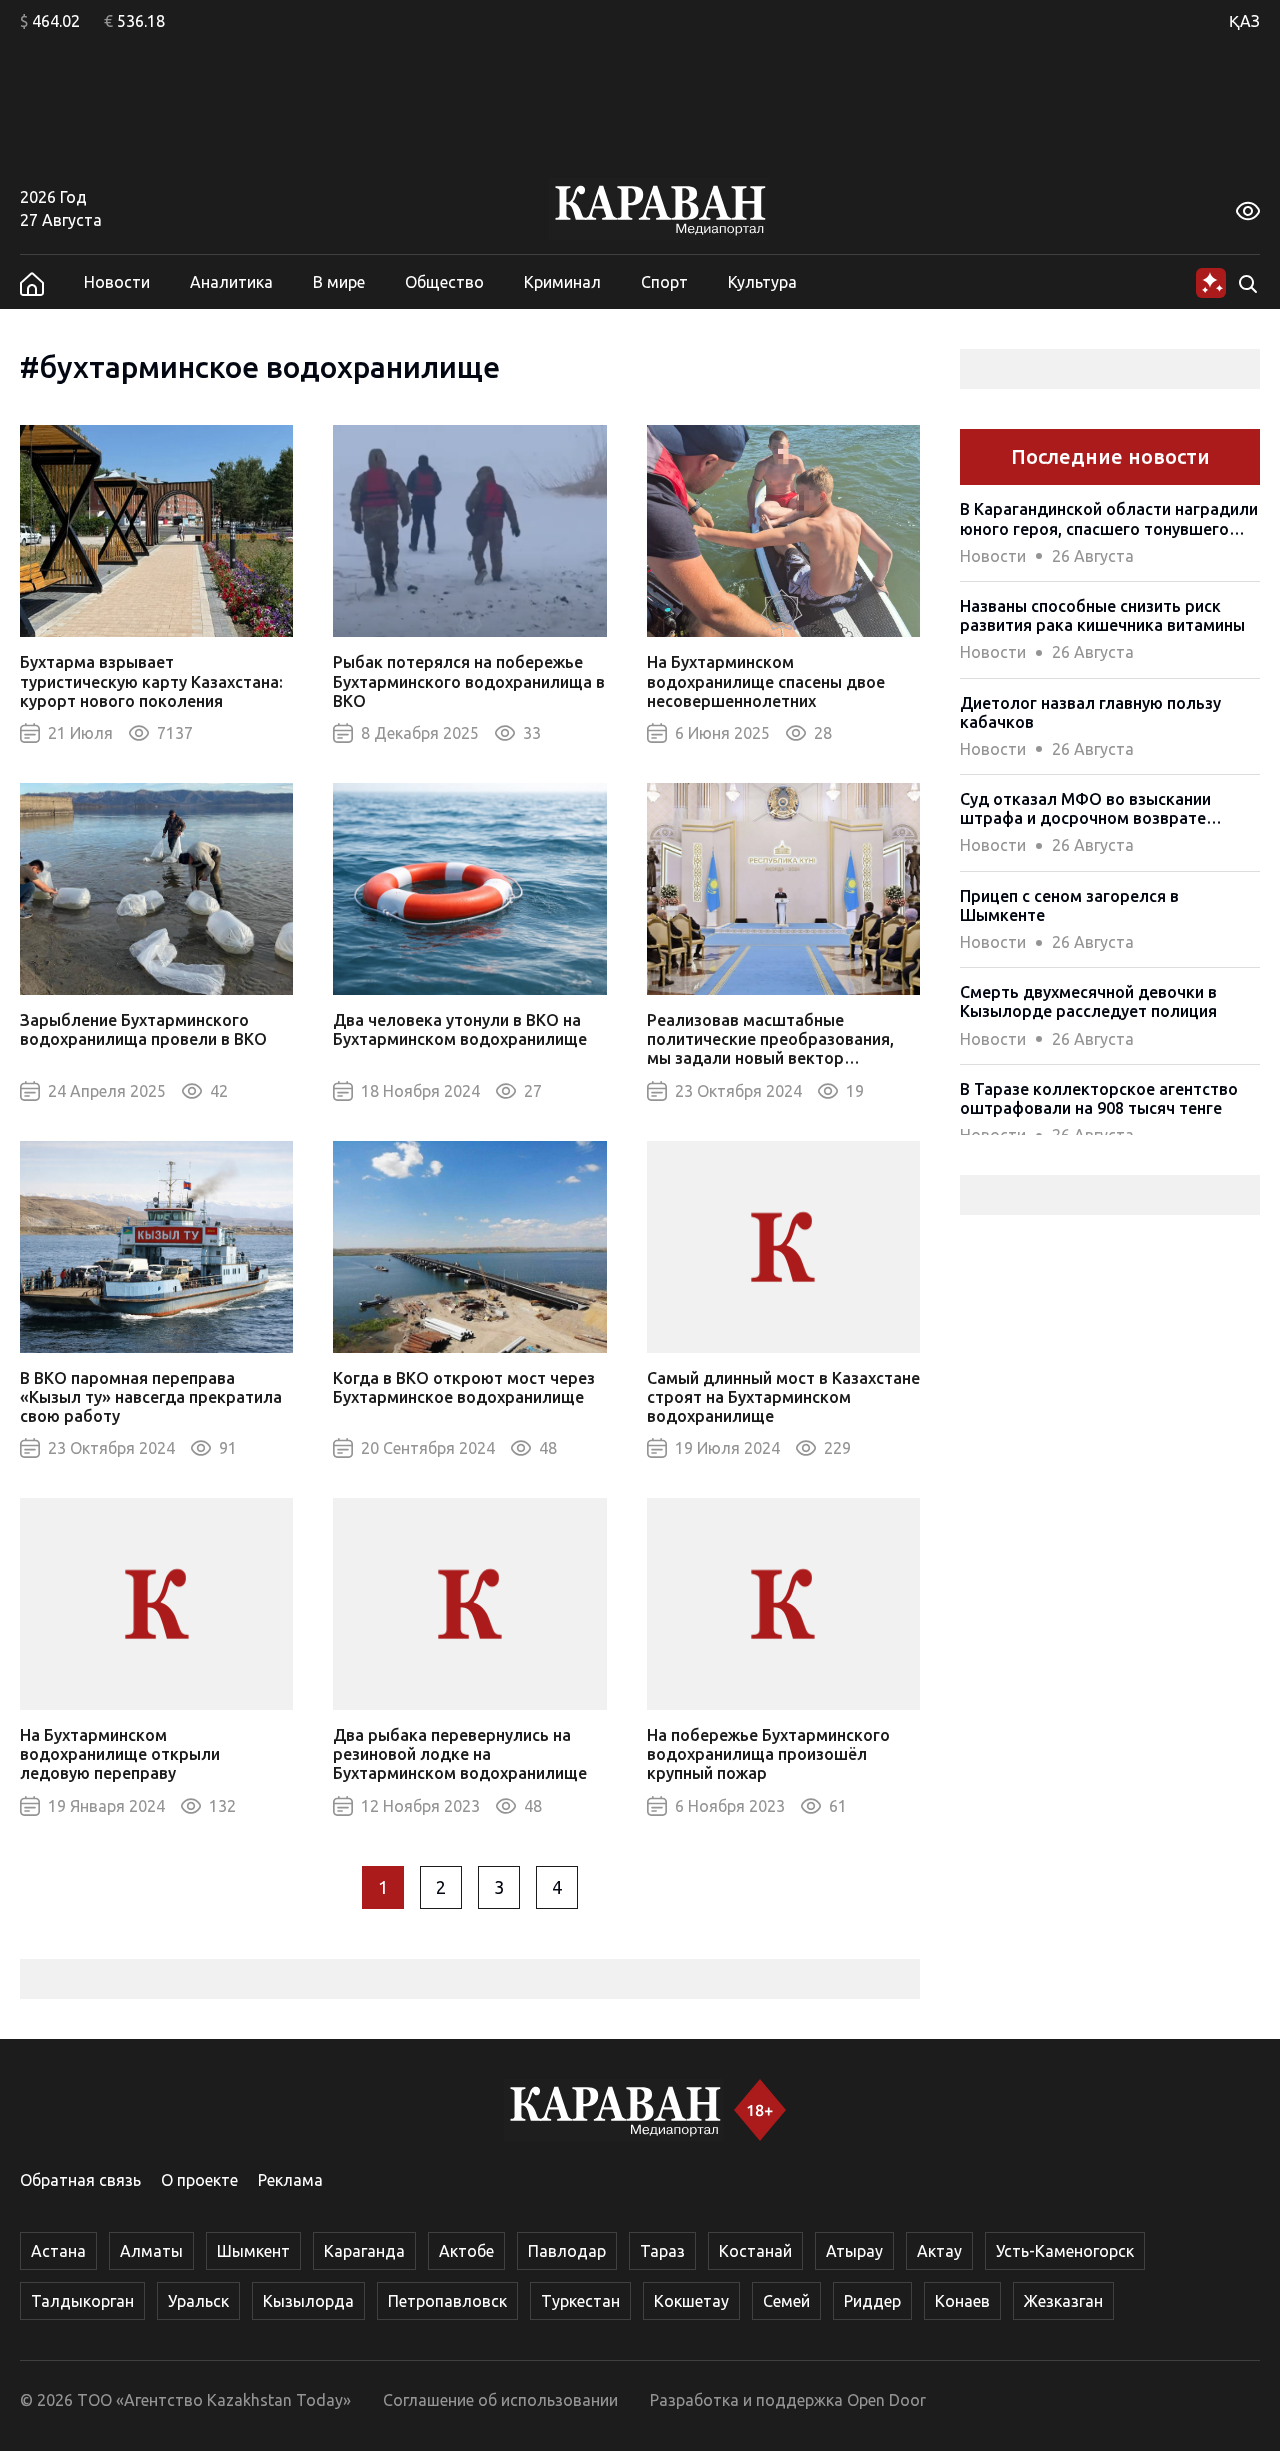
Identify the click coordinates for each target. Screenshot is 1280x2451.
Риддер (872, 2301)
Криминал (562, 282)
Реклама (290, 2180)
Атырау (854, 2251)
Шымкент (253, 2251)
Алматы (151, 2251)
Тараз (662, 2251)
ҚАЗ (1244, 21)
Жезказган (1063, 2301)
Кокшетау (691, 2301)
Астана (58, 2251)
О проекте (199, 2180)
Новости (117, 282)
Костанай (755, 2251)
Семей (786, 2301)
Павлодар (567, 2251)
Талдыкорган (82, 2301)
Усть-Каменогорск (1065, 2251)
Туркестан (580, 2301)
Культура (762, 282)
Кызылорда (308, 2301)
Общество (444, 282)
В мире (339, 282)
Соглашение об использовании (500, 2400)
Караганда (364, 2251)
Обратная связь (80, 2180)
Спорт (664, 282)
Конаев (962, 2301)
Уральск (198, 2301)
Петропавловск (447, 2301)
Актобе (466, 2251)
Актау (939, 2251)
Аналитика (231, 282)
